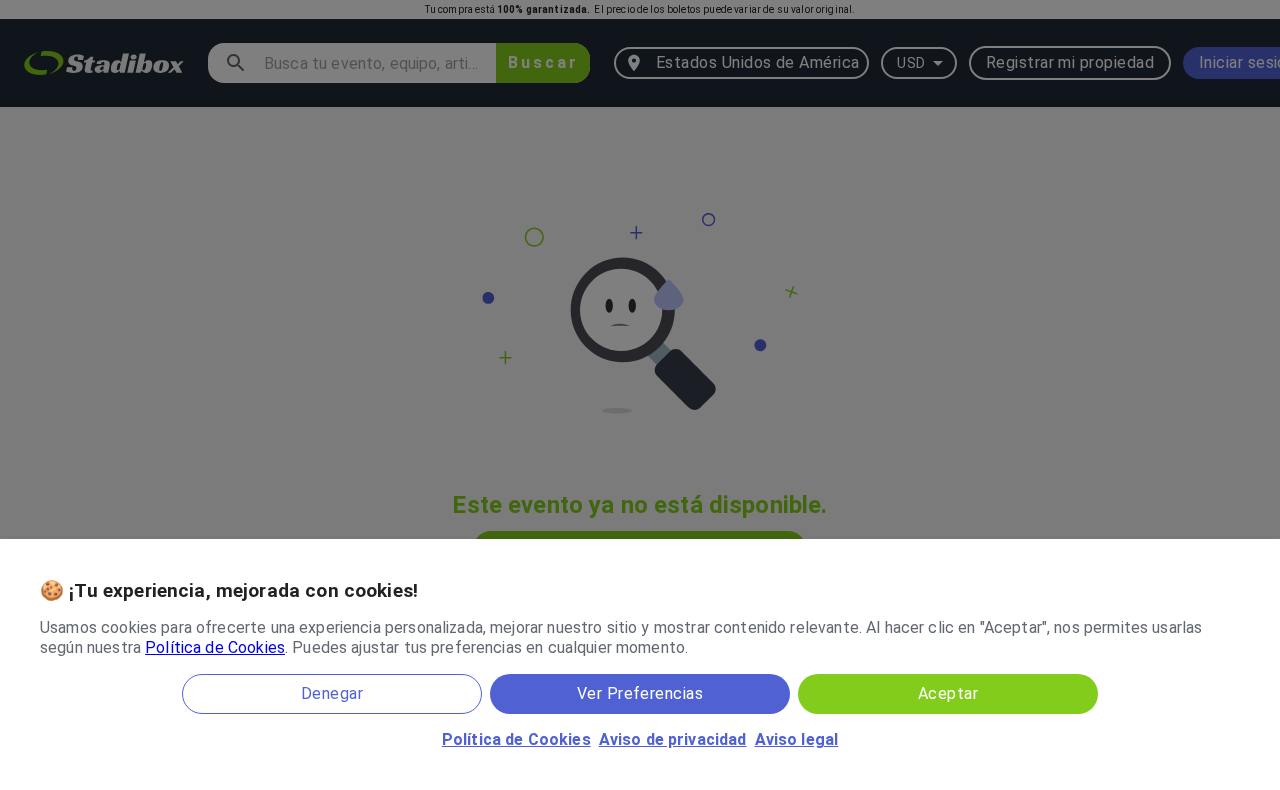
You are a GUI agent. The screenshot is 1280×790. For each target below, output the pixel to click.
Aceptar (948, 693)
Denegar (332, 693)
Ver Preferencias (640, 693)
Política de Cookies (215, 647)
